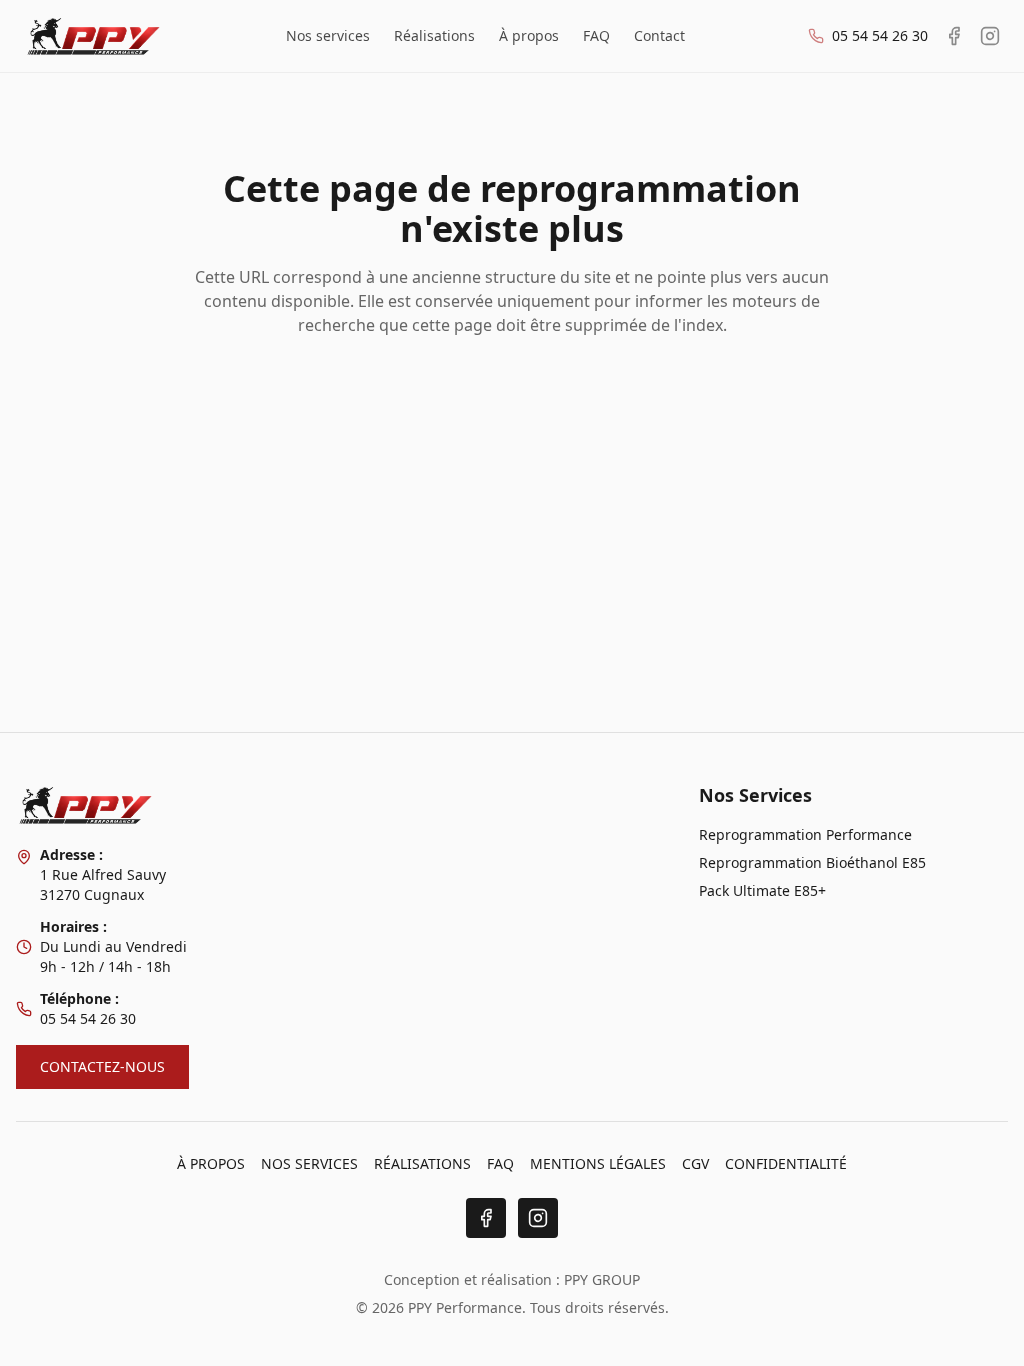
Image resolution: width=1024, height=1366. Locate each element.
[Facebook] (486, 1218)
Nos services (328, 35)
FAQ (596, 35)
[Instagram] (538, 1218)
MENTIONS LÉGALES (598, 1163)
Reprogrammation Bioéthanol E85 (812, 862)
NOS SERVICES (309, 1163)
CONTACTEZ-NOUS (102, 1066)
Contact (659, 35)
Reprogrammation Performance (805, 834)
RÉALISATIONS (422, 1163)
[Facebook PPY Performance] (954, 36)
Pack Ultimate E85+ (762, 890)
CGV (695, 1163)
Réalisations (434, 35)
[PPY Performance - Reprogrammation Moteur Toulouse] (93, 36)
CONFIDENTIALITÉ (786, 1163)
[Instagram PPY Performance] (990, 36)
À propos (529, 35)
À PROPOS (211, 1163)
